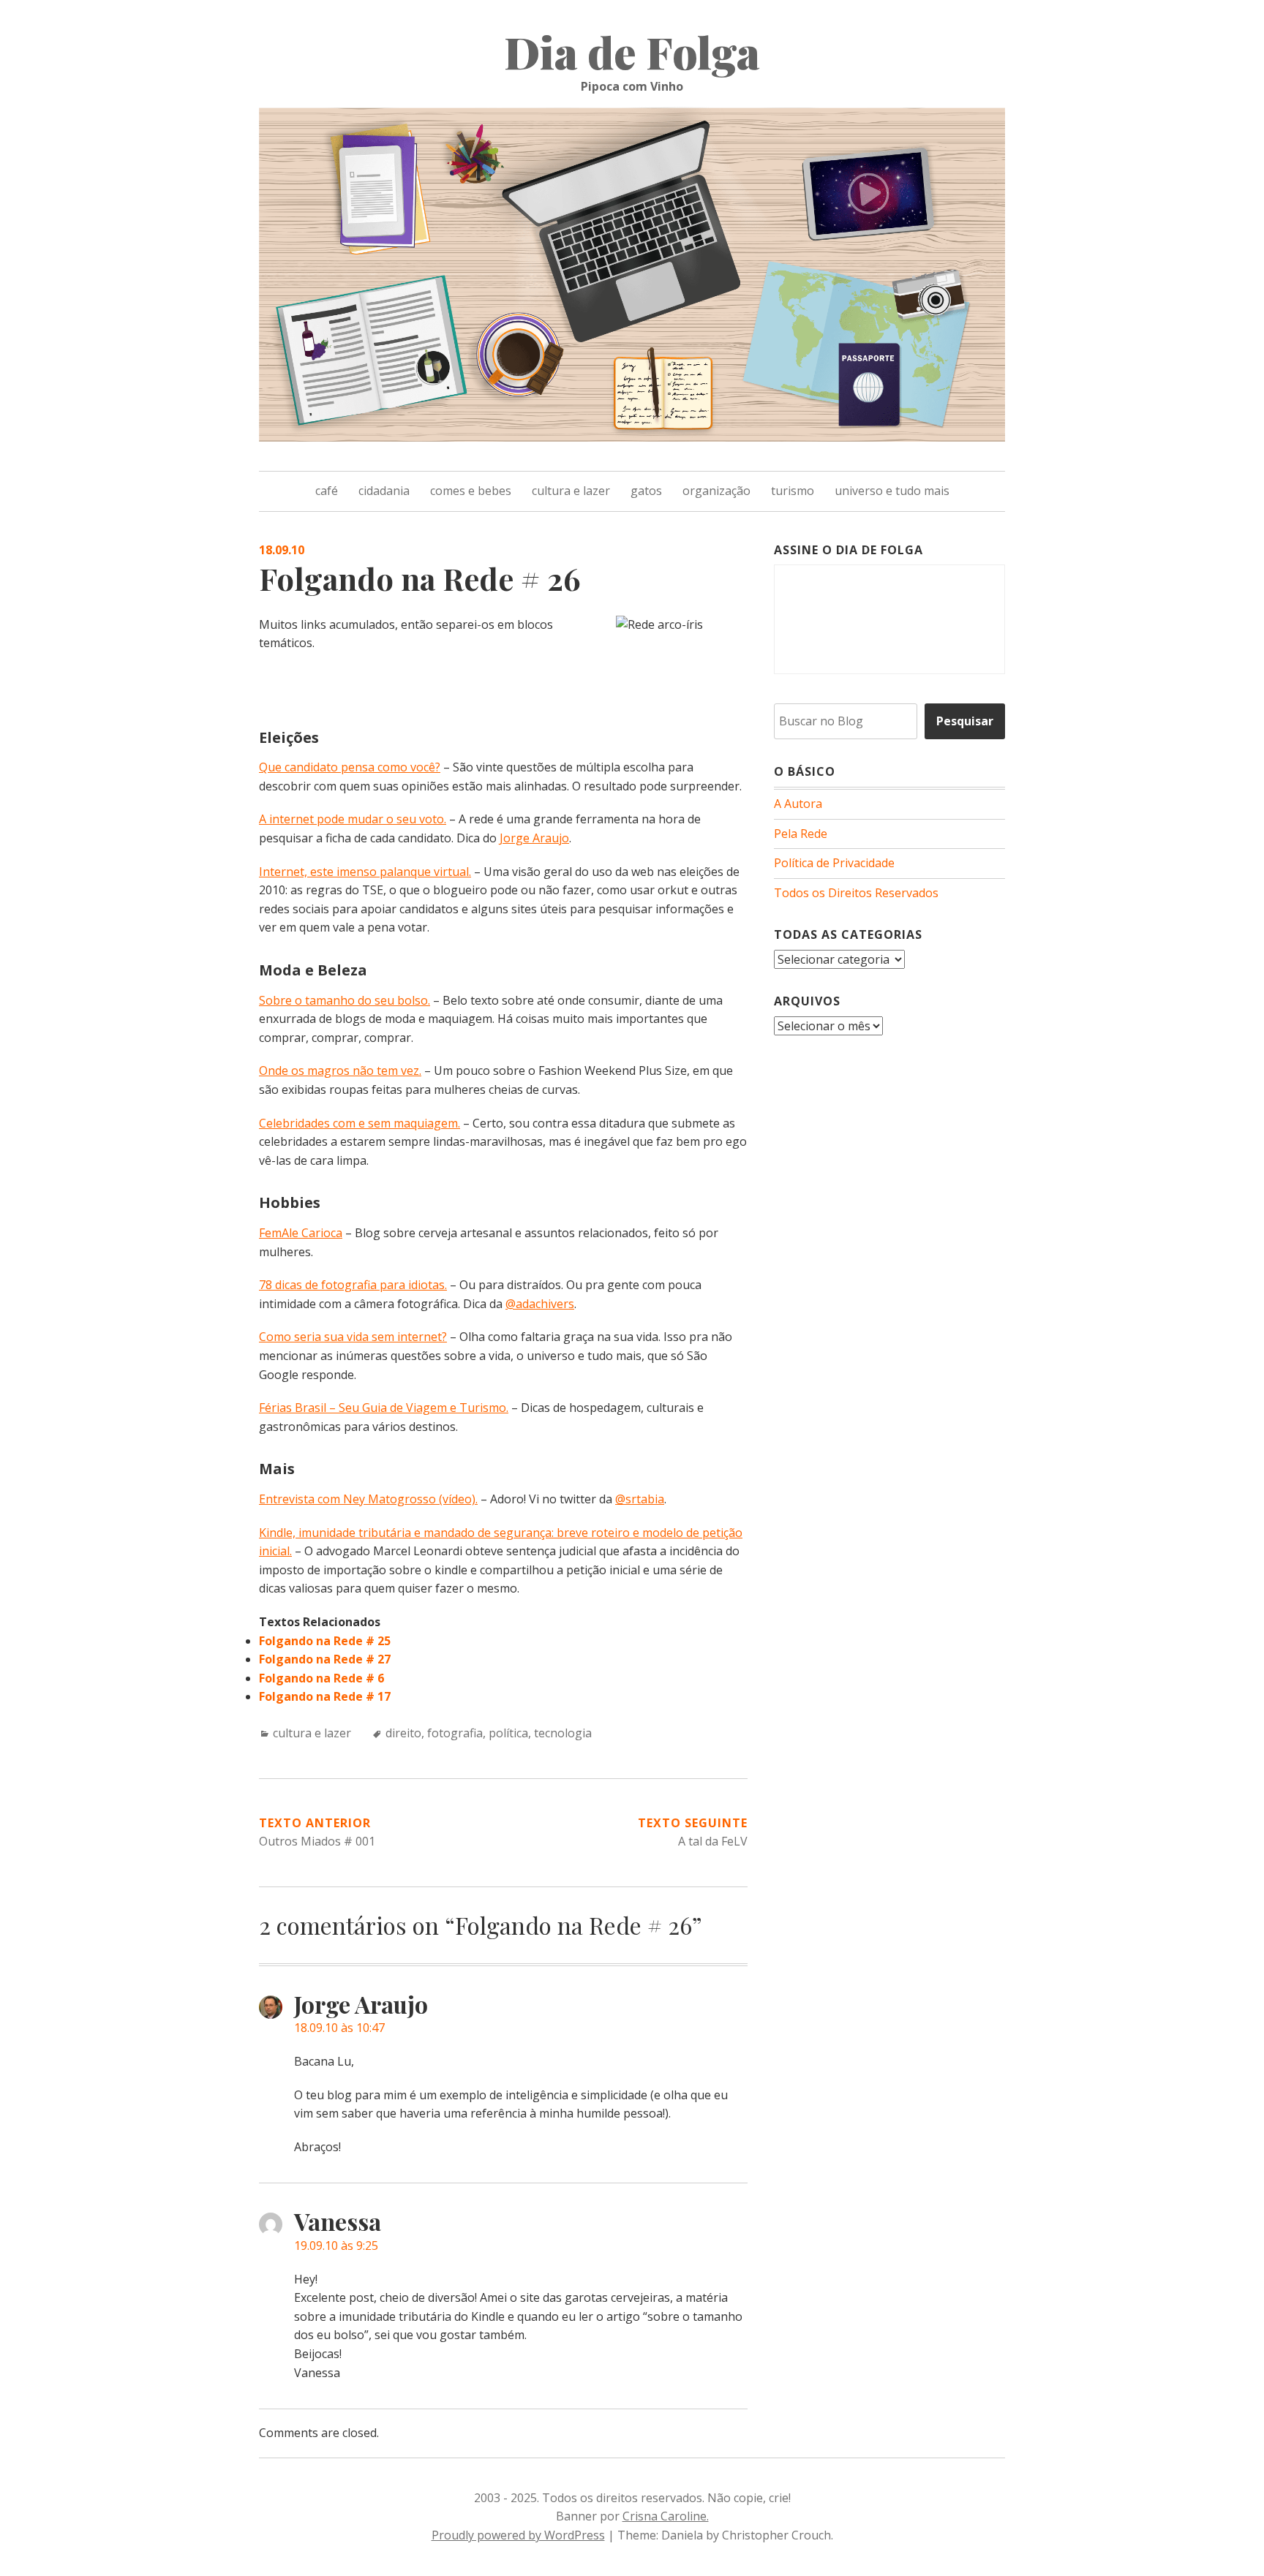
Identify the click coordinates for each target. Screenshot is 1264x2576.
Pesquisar (965, 721)
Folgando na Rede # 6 (321, 1678)
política (508, 1733)
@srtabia (640, 1499)
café (327, 491)
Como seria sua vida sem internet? (353, 1337)
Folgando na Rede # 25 (325, 1641)
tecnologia (563, 1733)
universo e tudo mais (892, 491)
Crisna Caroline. (666, 2516)
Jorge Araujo (534, 838)
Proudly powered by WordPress (518, 2535)
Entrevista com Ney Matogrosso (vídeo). (368, 1499)
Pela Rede (801, 834)
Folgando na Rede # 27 (325, 1659)
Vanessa (338, 2221)
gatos (646, 491)
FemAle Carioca (301, 1233)
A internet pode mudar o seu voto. (353, 819)
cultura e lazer (571, 491)
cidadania (384, 491)
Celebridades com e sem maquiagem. (360, 1123)
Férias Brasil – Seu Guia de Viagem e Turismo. (384, 1408)
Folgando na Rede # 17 (325, 1696)
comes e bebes (471, 491)
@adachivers (540, 1304)
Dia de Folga (632, 51)
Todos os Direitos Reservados (856, 893)
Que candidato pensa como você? (350, 767)
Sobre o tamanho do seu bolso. (345, 1000)
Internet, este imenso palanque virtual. (365, 872)
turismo (793, 491)
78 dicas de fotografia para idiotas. (353, 1285)
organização (716, 491)
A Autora (798, 804)
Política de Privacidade (834, 863)
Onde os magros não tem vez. (340, 1070)
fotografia (455, 1733)
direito (403, 1733)
